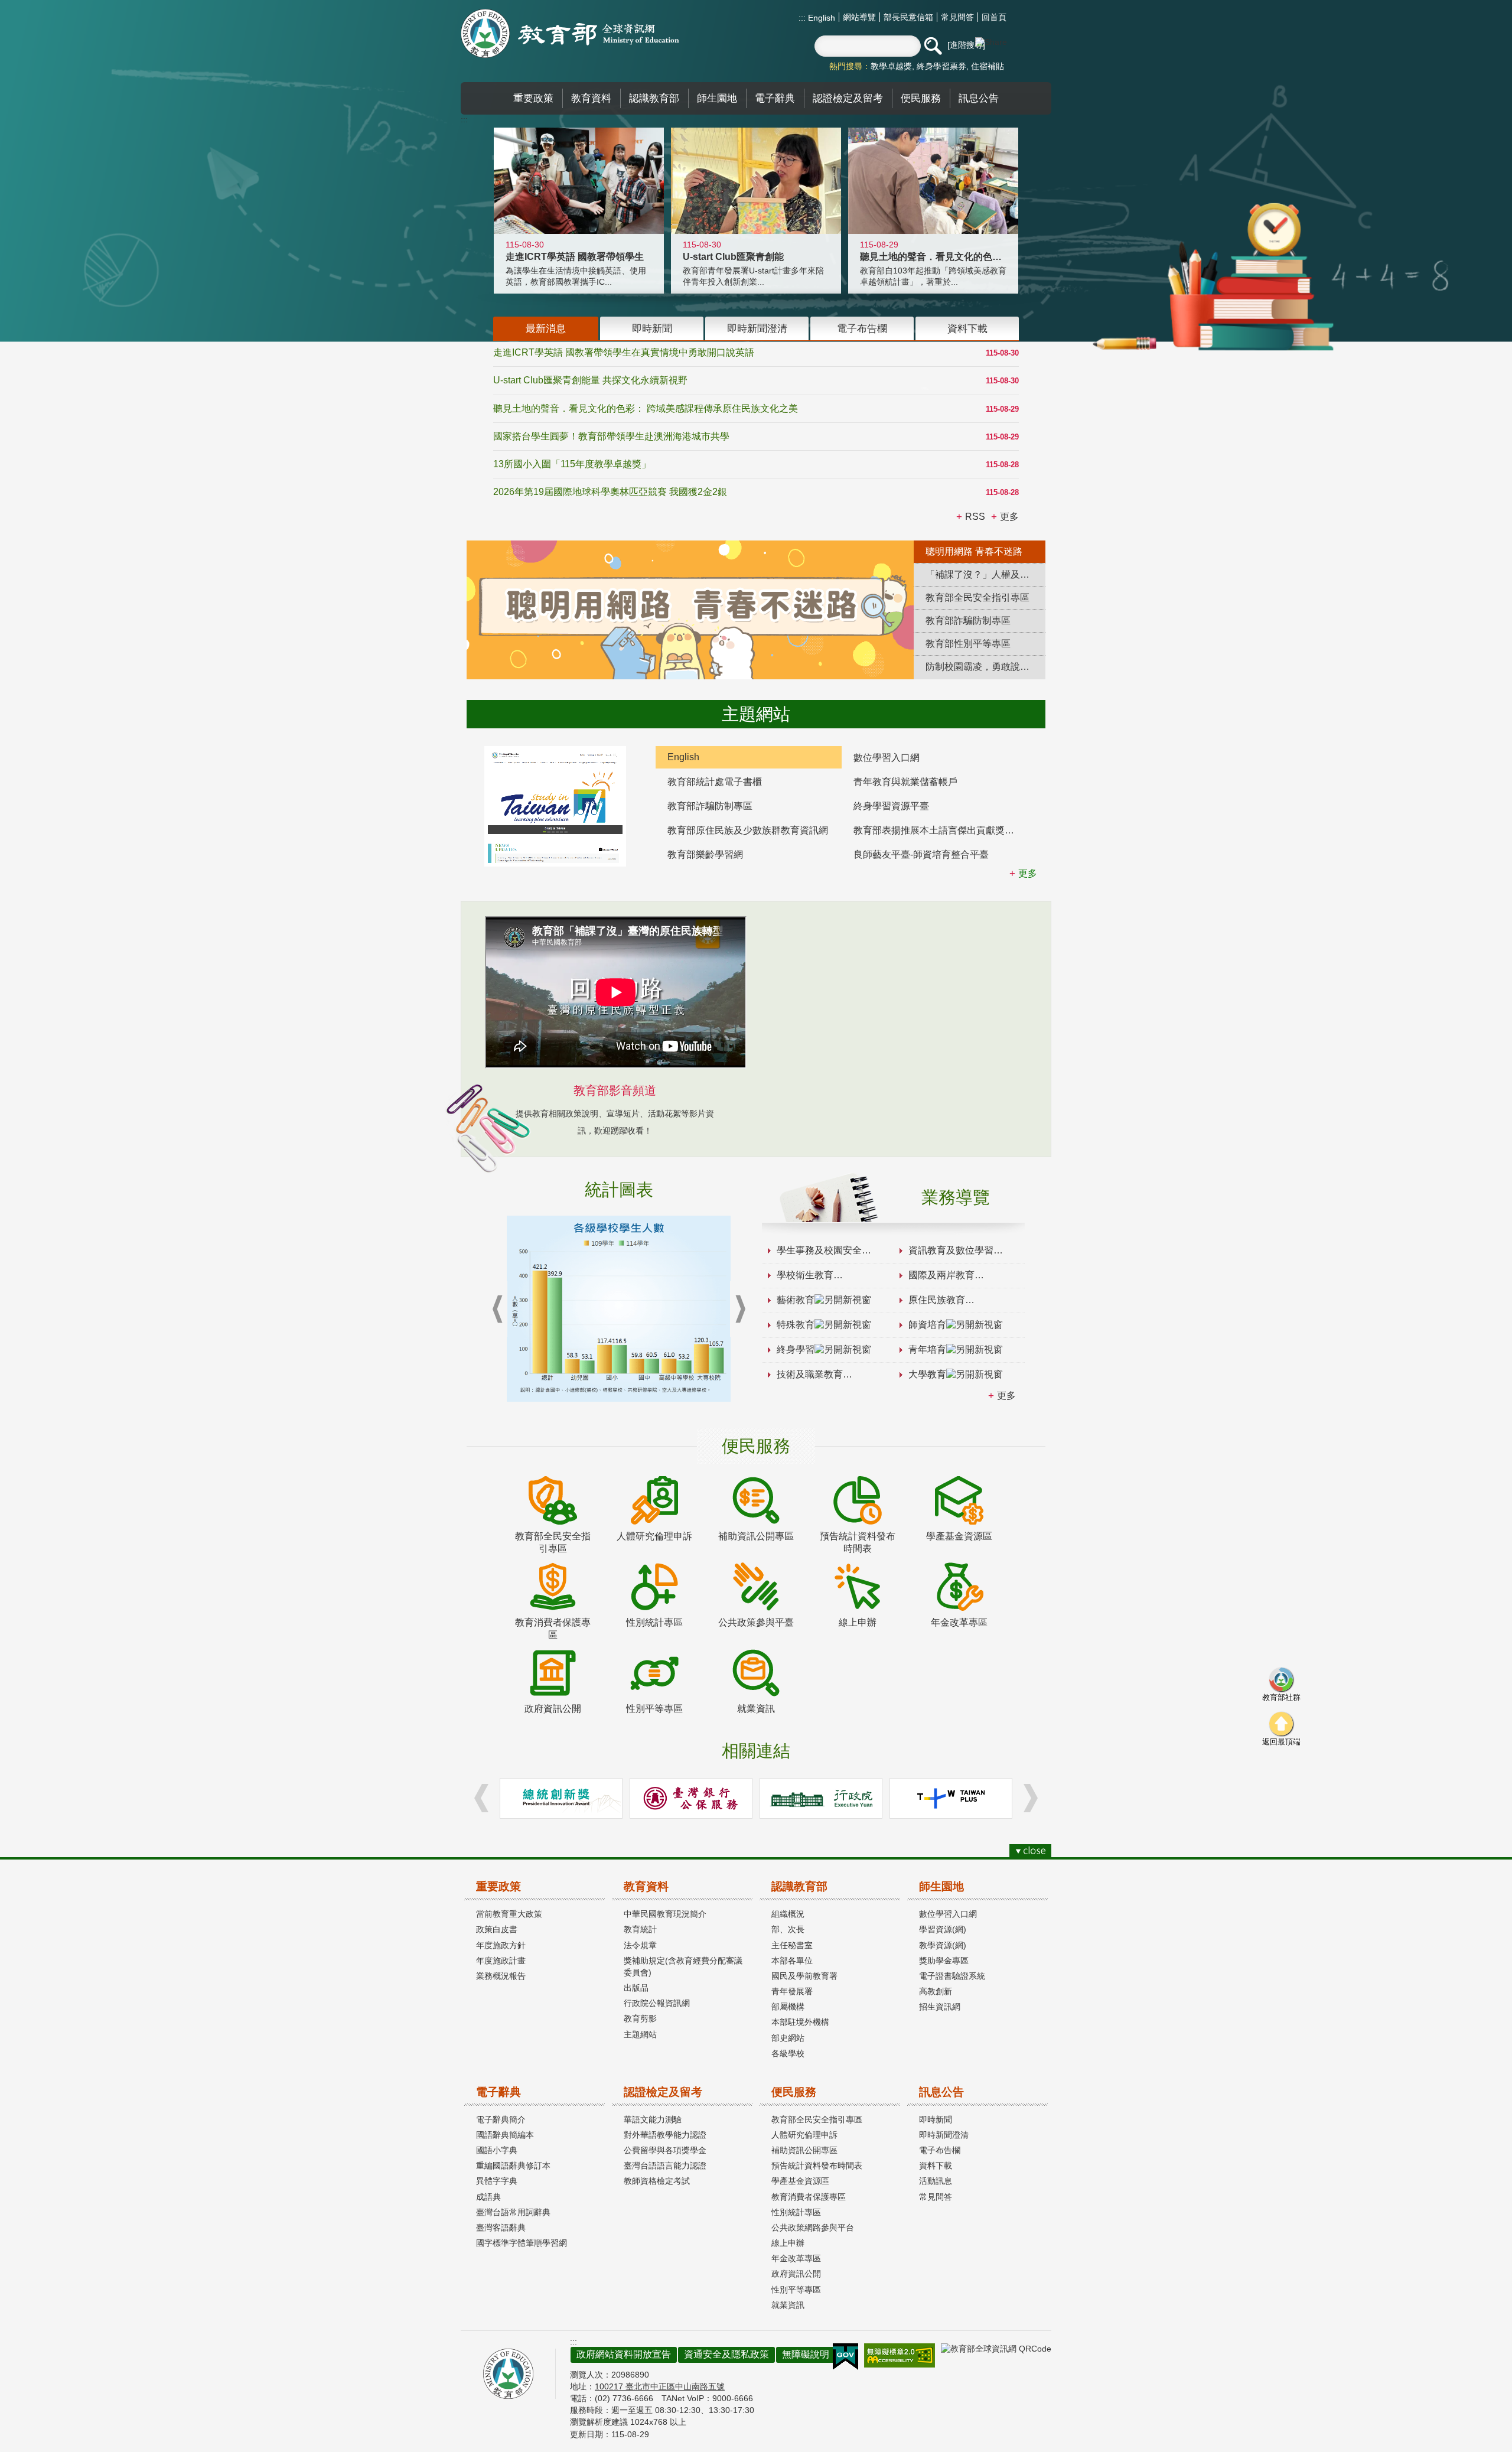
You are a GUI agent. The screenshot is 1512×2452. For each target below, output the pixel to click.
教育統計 (640, 1929)
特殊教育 (796, 1325)
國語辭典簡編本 (505, 2135)
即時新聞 (936, 2119)
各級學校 (788, 2053)
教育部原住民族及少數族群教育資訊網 (748, 830)
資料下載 (936, 2166)
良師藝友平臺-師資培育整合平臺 (921, 854)
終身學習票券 (941, 66)
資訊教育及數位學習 (951, 1250)
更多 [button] (1009, 517)
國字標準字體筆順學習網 (522, 2243)
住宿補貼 (988, 66)
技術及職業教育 (810, 1374)
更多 (1006, 1396)
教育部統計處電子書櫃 (715, 782)
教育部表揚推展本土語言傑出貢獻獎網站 (939, 830)
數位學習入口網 (887, 758)
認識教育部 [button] (654, 98)
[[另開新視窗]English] (555, 806)
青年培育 (927, 1349)
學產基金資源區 (800, 2181)
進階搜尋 (966, 45)
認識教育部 (799, 1886)
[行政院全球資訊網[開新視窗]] (821, 1798)
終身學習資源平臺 (891, 806)
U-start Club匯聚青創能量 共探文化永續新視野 (590, 380)
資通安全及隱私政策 (726, 2354)
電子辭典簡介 (501, 2119)
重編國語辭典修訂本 (513, 2166)
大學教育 (927, 1374)
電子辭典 (498, 2092)
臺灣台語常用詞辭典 (513, 2212)
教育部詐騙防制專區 (710, 806)
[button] (933, 46)
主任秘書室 (792, 1945)
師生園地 (941, 1886)
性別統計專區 (796, 2212)
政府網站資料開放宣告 (624, 2354)
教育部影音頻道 (615, 1090)
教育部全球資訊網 (570, 33)
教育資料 (646, 1886)
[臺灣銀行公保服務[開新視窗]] (691, 1798)
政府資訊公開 (796, 2274)
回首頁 (994, 17)
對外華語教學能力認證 (665, 2135)
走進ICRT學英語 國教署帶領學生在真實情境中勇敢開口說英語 (624, 352)
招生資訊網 (940, 2007)
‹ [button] (497, 1309)
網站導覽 (859, 17)
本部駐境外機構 (800, 2022)
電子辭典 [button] (775, 98)
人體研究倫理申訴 (804, 2135)
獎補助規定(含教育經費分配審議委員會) (683, 1966)
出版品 (636, 1988)
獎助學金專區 (944, 1961)
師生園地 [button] (717, 98)
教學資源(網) (943, 1945)
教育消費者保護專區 (809, 2197)
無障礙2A (900, 2355)
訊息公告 (941, 2092)
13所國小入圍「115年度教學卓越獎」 (572, 464)
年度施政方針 (501, 1945)
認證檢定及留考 (663, 2092)
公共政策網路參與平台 (813, 2228)
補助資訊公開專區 (804, 2150)
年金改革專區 (796, 2258)
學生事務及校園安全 (819, 1250)
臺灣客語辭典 (501, 2228)
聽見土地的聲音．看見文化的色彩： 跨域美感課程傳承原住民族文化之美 (646, 408)
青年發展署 (792, 1991)
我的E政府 (845, 2357)
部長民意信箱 (908, 17)
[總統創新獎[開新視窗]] (561, 1798)
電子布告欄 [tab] (862, 328)
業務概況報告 (501, 1976)
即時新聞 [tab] (652, 328)
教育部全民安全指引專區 (817, 2119)
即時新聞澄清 (944, 2135)
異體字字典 (497, 2181)
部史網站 (788, 2038)
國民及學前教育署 (804, 1976)
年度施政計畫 (501, 1961)
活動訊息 (936, 2181)
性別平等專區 (796, 2290)
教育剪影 (640, 2018)
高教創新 (936, 1991)
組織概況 (788, 1914)
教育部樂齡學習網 (705, 854)
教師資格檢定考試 (657, 2181)
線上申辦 (788, 2243)
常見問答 (957, 17)
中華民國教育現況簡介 (665, 1914)
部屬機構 (788, 2007)
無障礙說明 (806, 2354)
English (820, 18)
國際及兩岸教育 (941, 1275)
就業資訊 (788, 2305)
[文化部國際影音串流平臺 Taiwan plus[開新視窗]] (951, 1798)
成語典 (488, 2197)
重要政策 (498, 1886)
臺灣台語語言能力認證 (665, 2166)
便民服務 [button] (921, 98)
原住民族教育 (937, 1300)
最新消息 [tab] (546, 328)
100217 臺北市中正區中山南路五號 (660, 2386)
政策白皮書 (497, 1929)
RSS (975, 517)
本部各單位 (792, 1961)
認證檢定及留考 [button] (848, 98)
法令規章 (640, 1945)
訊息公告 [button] (979, 98)
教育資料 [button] (591, 98)
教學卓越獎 (891, 66)
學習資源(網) (943, 1929)
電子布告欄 (940, 2150)
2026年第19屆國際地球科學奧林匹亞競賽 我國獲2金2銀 (610, 492)
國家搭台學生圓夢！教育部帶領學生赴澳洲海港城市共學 (611, 436)
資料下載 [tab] (967, 328)
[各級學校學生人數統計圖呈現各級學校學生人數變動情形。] (619, 1309)
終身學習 (796, 1349)
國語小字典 (497, 2150)
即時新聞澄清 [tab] (757, 328)
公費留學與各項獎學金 (665, 2150)
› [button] (740, 1309)
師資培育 (927, 1325)
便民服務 (794, 2092)
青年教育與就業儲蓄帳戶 (905, 782)
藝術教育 (796, 1300)
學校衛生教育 (805, 1275)
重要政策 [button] (533, 98)
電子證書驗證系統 (952, 1976)
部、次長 (788, 1929)
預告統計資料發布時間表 (817, 2166)
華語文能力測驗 (653, 2119)
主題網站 (640, 2034)
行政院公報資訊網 (657, 2003)
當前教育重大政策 (509, 1914)
